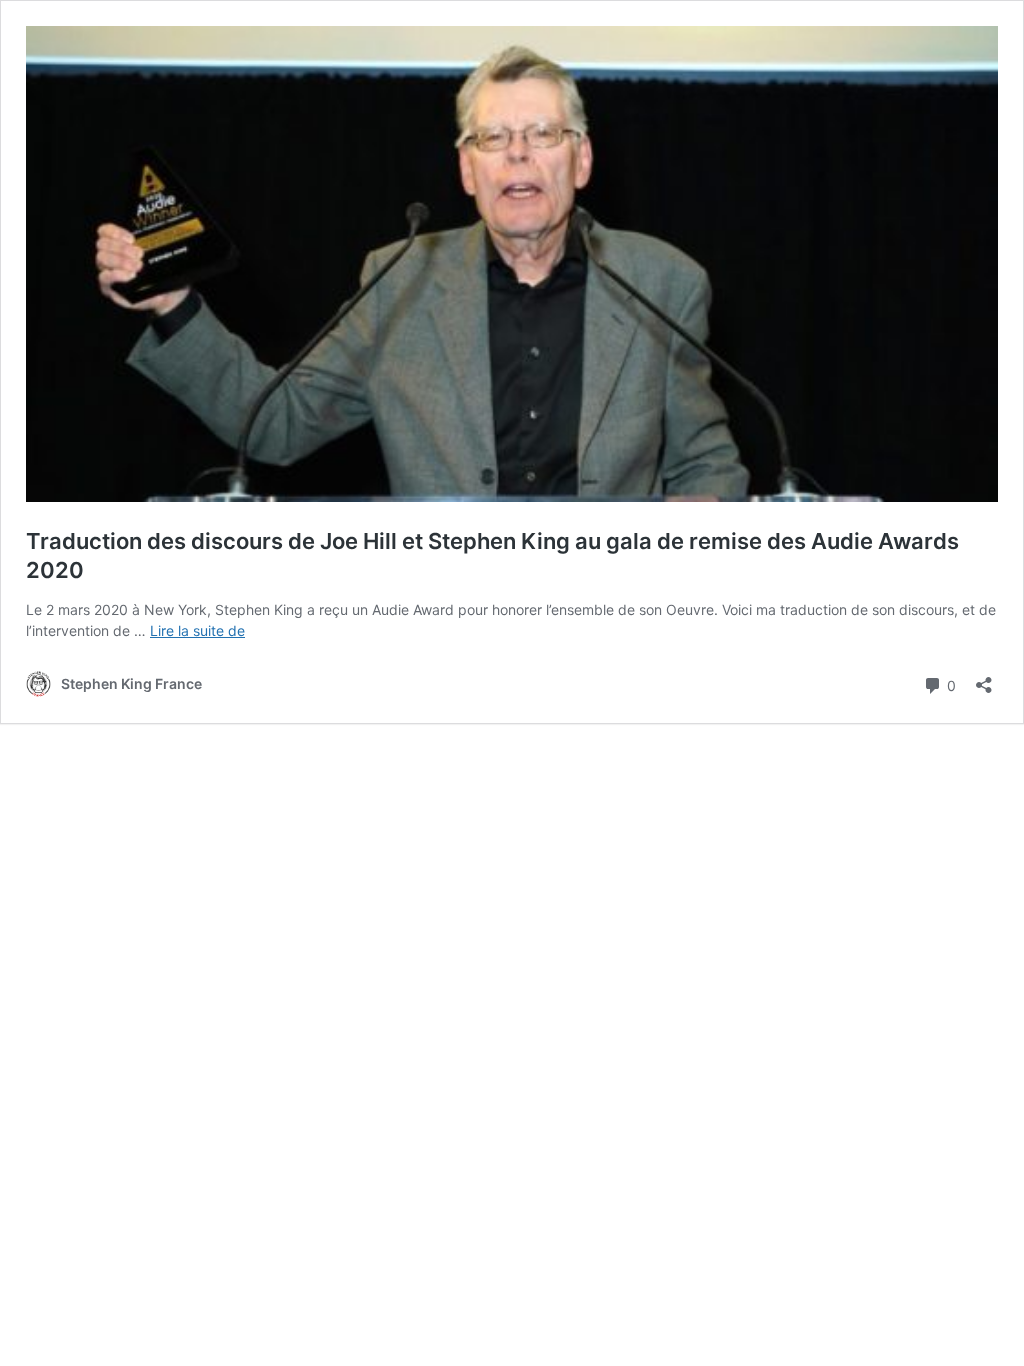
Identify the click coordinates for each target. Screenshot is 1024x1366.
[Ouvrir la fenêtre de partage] (984, 678)
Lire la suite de (197, 630)
